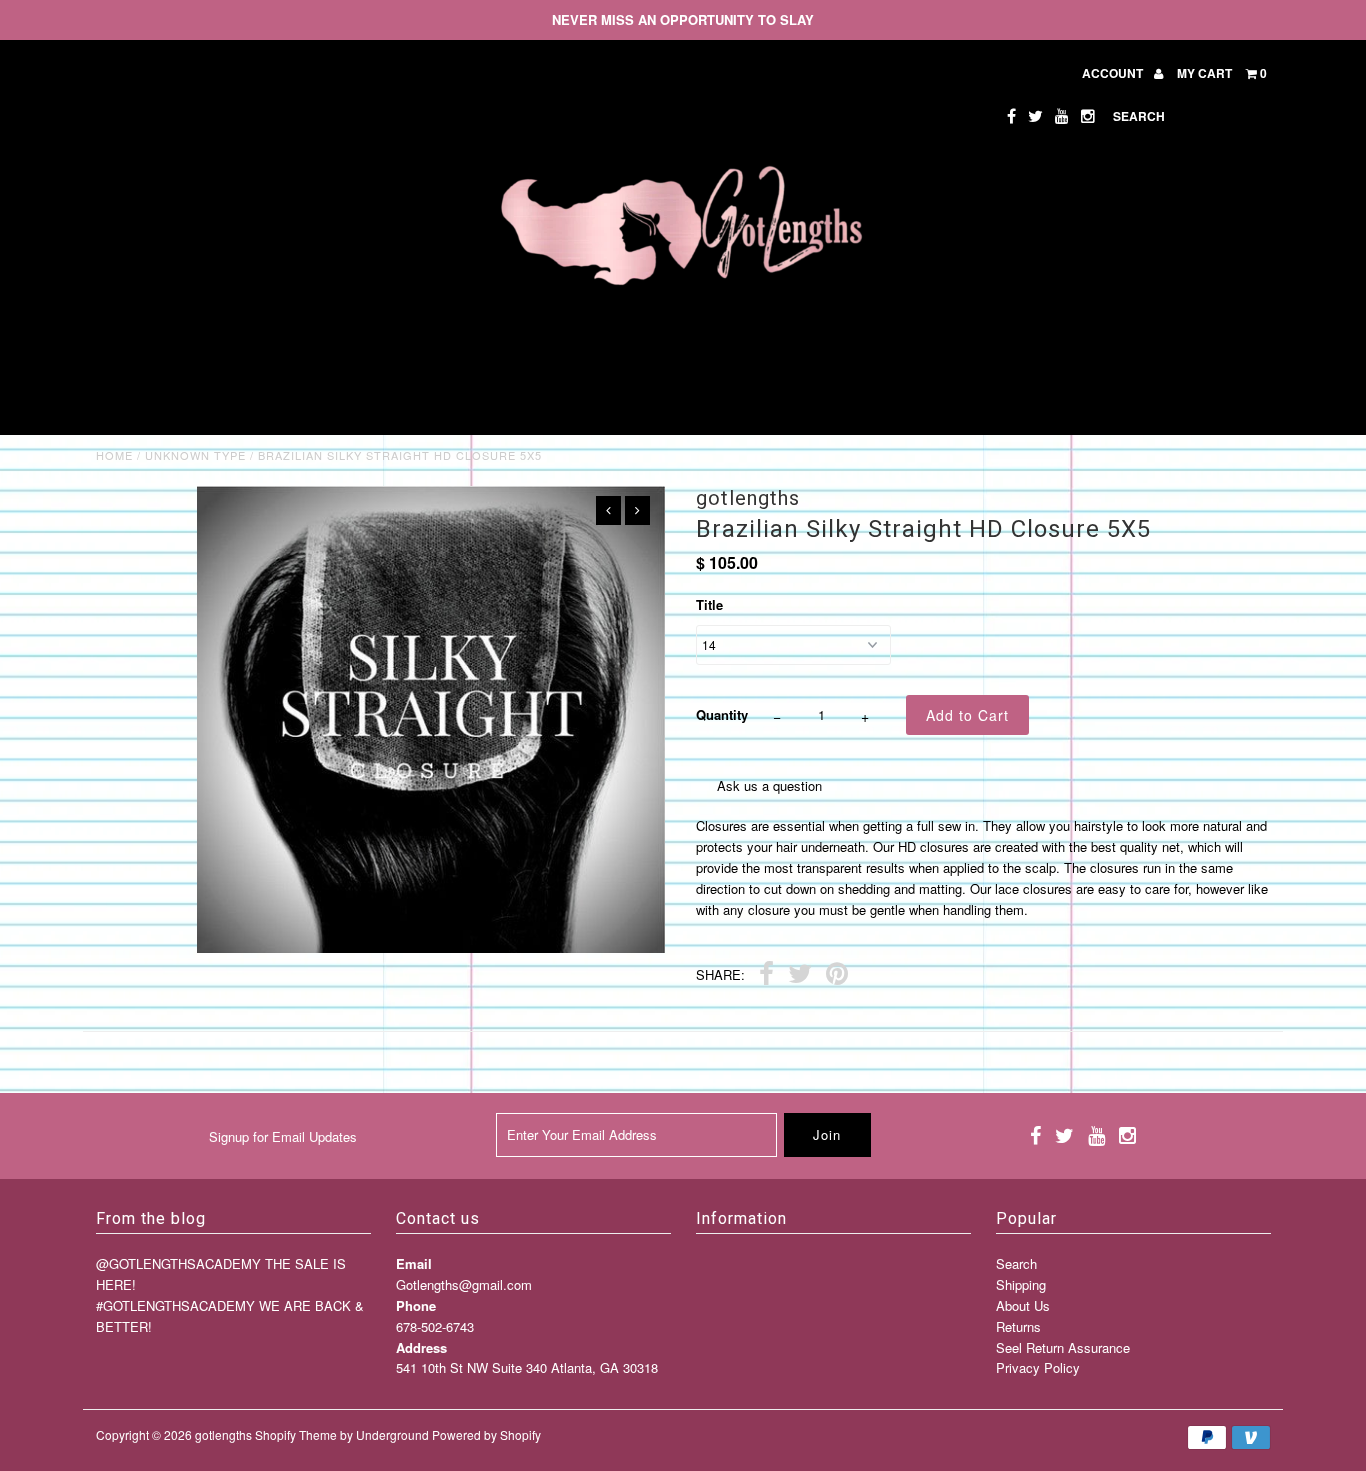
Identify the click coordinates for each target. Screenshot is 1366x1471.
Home (114, 455)
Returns (1018, 1326)
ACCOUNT (1114, 73)
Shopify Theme (296, 1434)
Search (1016, 1263)
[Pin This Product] (837, 976)
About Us (1023, 1305)
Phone (416, 1305)
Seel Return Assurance (1063, 1347)
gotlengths (223, 1434)
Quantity (722, 714)
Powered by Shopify (486, 1434)
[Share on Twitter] (800, 976)
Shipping (1021, 1284)
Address (421, 1347)
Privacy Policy (1038, 1367)
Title (709, 604)
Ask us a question (769, 785)
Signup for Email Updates (283, 1136)
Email (414, 1263)
